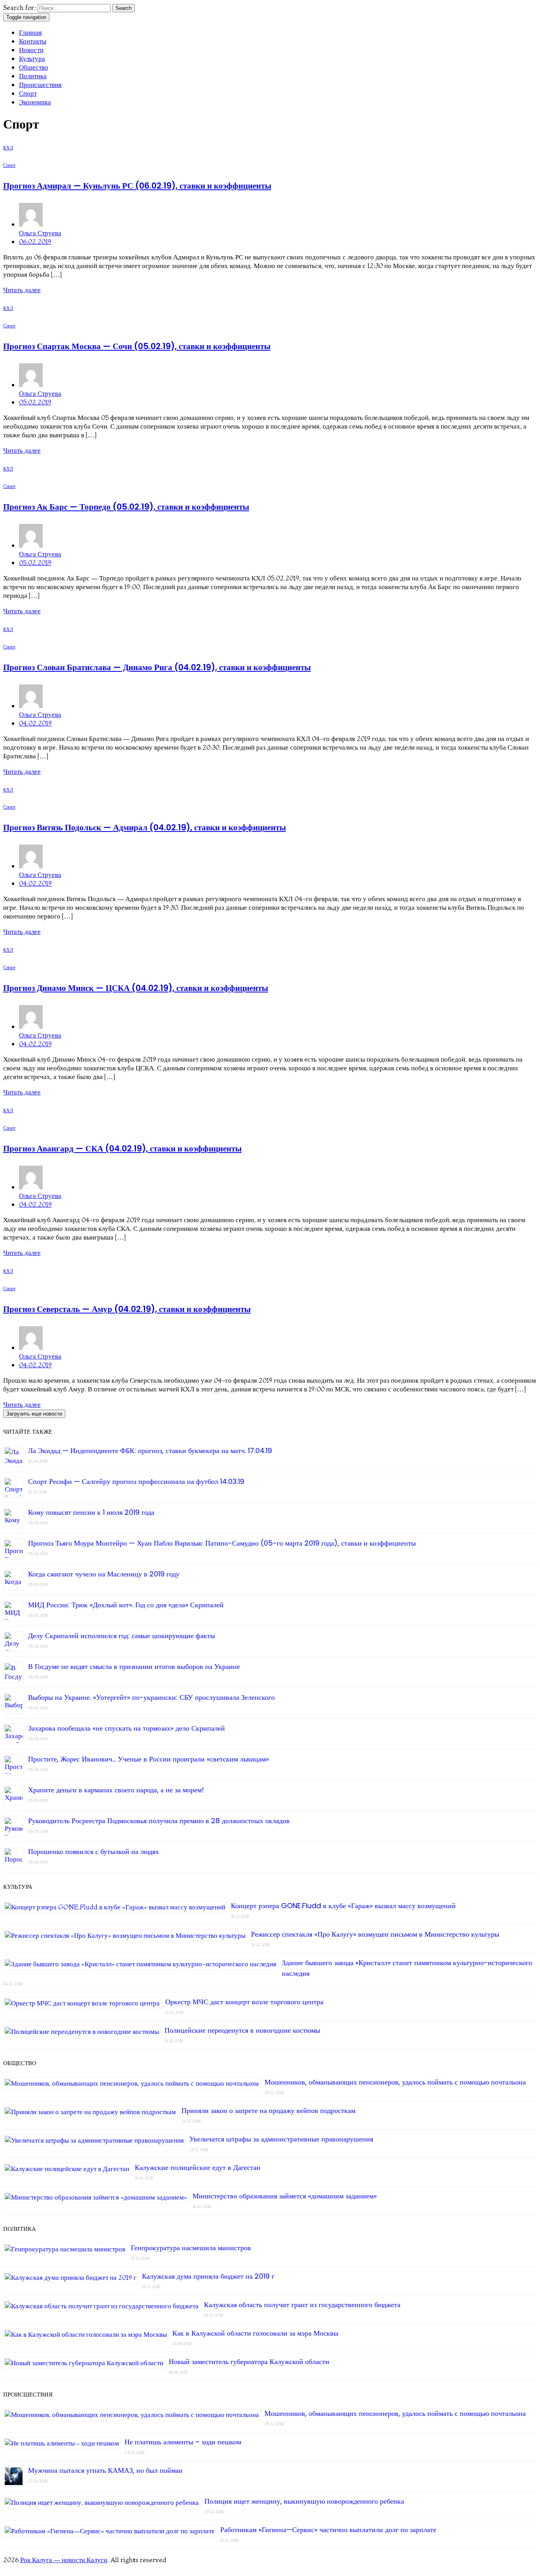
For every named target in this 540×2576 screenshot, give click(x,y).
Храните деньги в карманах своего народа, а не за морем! (116, 1790)
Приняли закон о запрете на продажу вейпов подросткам (268, 2110)
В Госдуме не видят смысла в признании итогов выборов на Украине (134, 1666)
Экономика (35, 102)
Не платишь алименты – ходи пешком (183, 2442)
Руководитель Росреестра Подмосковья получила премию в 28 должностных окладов (159, 1821)
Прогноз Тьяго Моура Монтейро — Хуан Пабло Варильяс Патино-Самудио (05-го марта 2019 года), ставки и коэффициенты (222, 1543)
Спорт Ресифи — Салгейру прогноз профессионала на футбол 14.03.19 (136, 1481)
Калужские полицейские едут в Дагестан (198, 2167)
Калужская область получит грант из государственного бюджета (302, 2305)
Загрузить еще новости (34, 1414)
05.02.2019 (35, 402)
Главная (30, 32)
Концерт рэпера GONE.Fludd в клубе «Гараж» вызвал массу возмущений (343, 1906)
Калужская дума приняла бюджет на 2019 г (208, 2276)
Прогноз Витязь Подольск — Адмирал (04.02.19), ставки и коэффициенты (144, 827)
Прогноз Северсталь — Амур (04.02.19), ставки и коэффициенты (127, 1309)
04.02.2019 (35, 723)
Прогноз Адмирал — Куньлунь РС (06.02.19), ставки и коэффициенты (137, 186)
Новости (31, 50)
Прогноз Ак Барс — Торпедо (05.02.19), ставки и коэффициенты (126, 507)
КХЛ (8, 148)
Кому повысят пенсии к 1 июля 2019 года (91, 1512)
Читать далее (22, 290)
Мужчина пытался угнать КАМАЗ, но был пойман (105, 2470)
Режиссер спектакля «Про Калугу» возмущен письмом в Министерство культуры (375, 1934)
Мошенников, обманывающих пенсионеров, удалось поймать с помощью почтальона (395, 2082)
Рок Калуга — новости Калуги (64, 2560)
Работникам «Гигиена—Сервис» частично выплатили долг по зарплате (328, 2530)
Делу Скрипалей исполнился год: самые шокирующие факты (122, 1636)
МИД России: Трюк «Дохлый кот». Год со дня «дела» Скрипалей (126, 1605)
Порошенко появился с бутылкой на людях (93, 1851)
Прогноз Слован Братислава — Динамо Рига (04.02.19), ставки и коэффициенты (157, 667)
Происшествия (40, 84)
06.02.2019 (35, 241)
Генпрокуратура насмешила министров (191, 2248)
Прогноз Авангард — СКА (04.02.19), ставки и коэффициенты (122, 1148)
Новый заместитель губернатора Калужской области (249, 2361)
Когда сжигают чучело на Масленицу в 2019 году (104, 1574)
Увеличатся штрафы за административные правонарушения (281, 2139)
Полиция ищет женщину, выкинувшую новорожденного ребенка (304, 2501)
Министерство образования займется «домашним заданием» (285, 2196)
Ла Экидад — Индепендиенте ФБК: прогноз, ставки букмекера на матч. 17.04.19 (150, 1451)
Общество (34, 67)
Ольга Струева (40, 233)
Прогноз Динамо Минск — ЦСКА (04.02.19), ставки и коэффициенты (136, 988)
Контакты (33, 41)
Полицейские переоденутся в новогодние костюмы (242, 2030)
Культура (32, 58)
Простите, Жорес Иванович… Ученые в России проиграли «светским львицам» (148, 1759)
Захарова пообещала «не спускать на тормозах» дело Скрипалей (127, 1728)
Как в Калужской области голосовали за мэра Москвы (255, 2333)
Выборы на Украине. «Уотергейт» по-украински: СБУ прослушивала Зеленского (151, 1697)
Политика (33, 76)
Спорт (28, 93)
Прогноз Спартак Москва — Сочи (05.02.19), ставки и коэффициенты (137, 346)
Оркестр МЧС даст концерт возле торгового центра (244, 2002)
